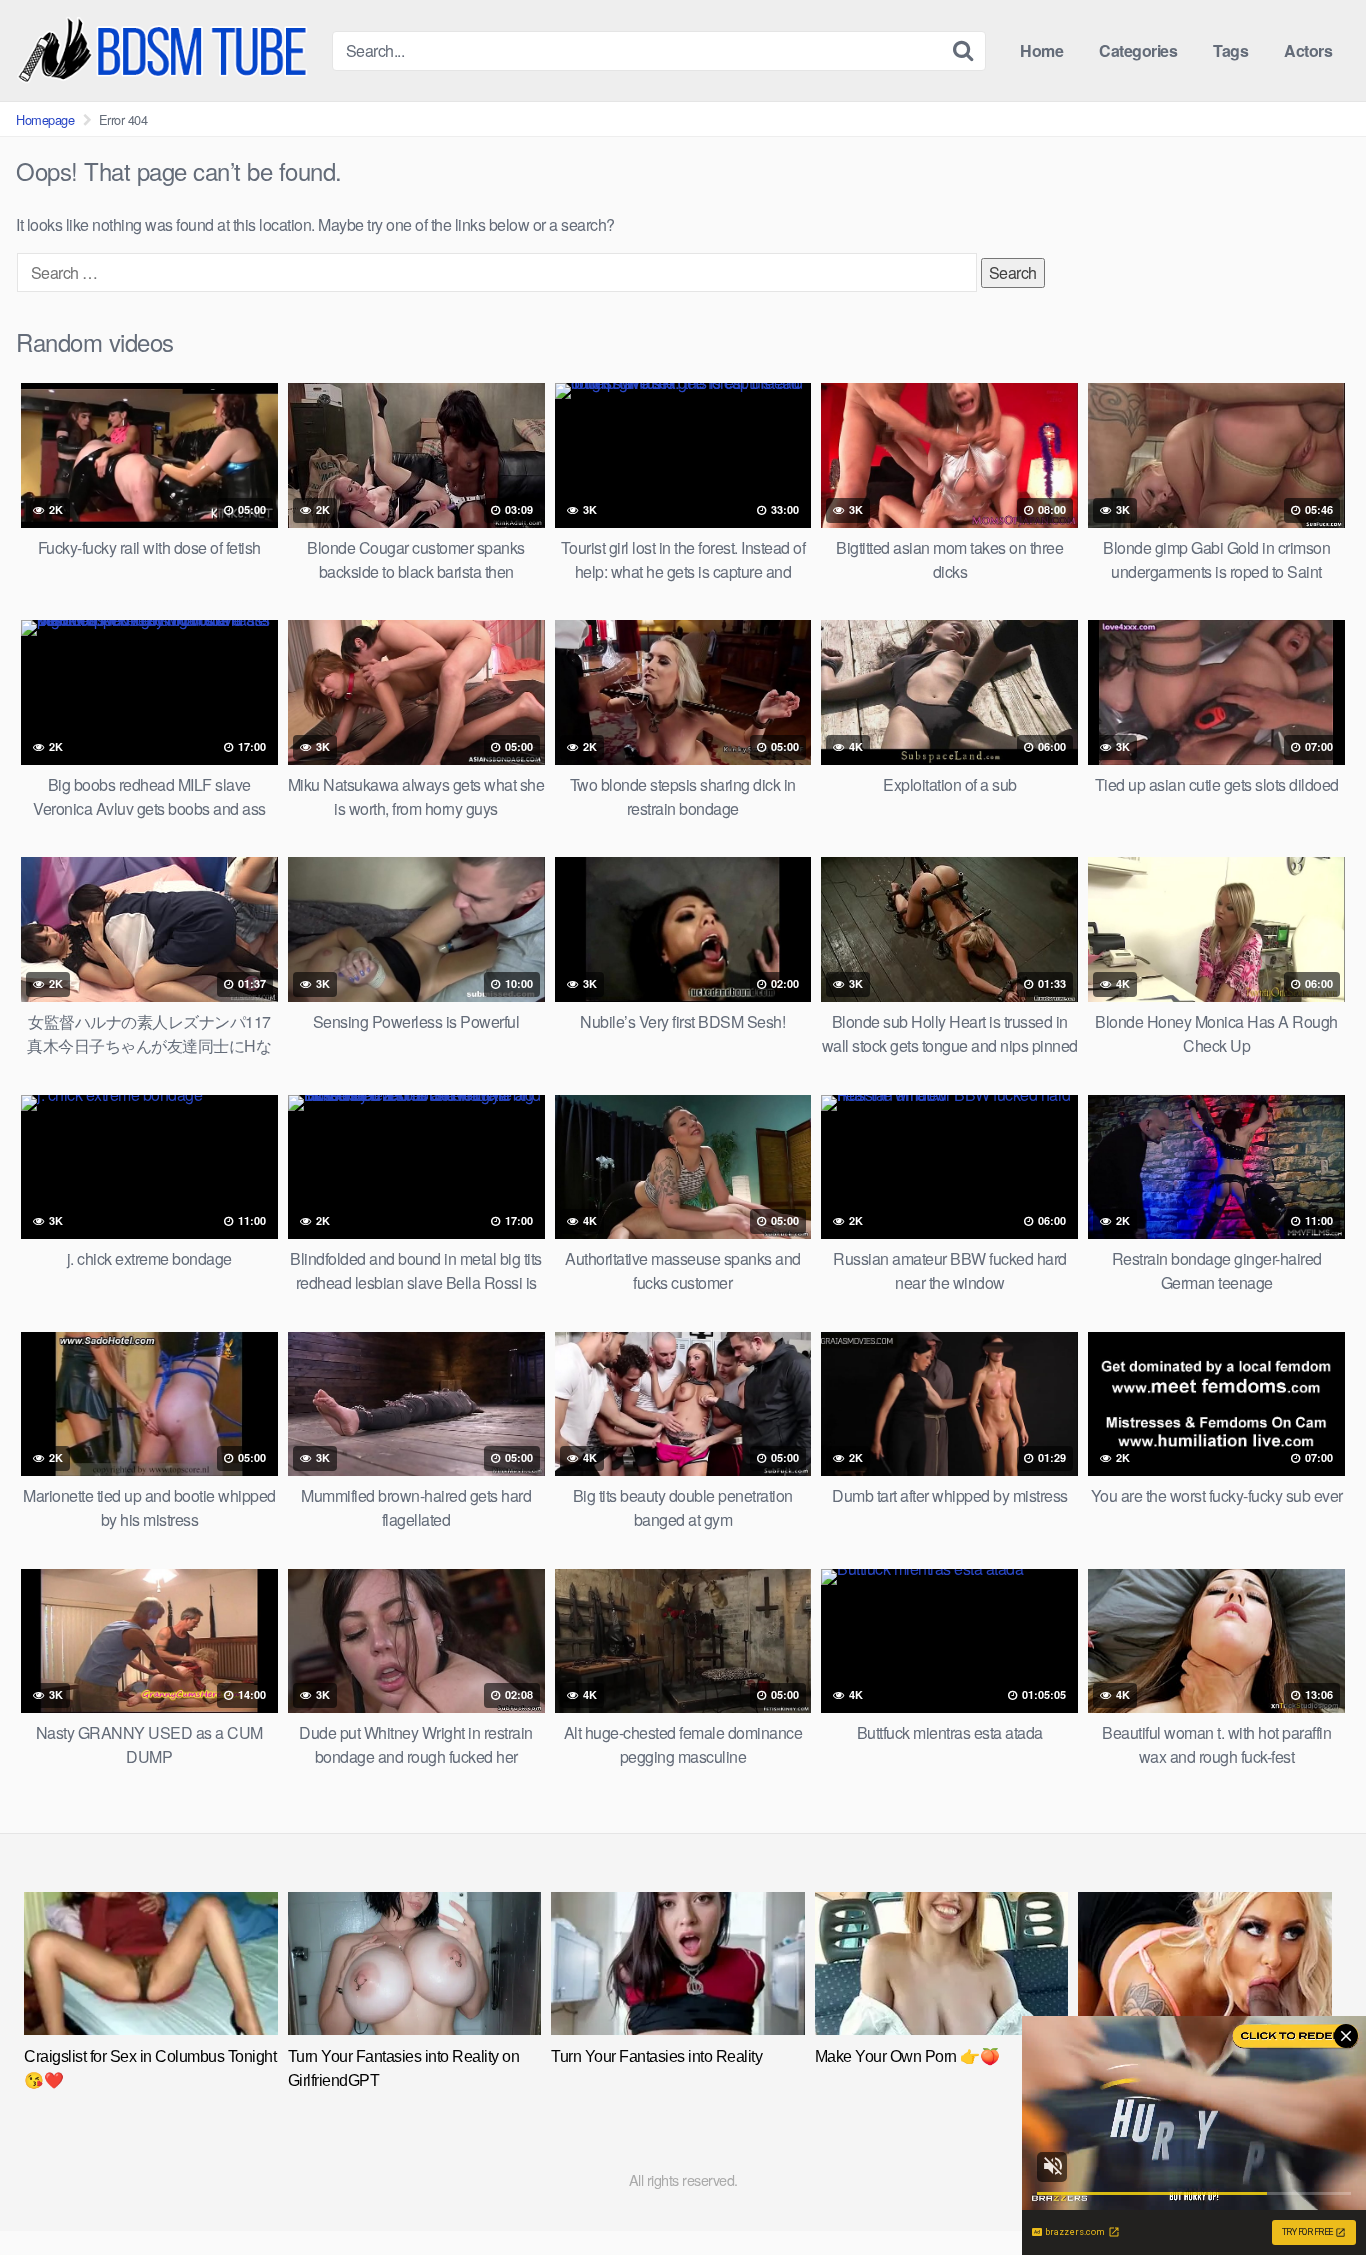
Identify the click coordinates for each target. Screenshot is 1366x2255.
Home (1041, 50)
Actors (1308, 50)
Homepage (45, 119)
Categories (1138, 50)
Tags (1230, 50)
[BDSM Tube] (166, 50)
